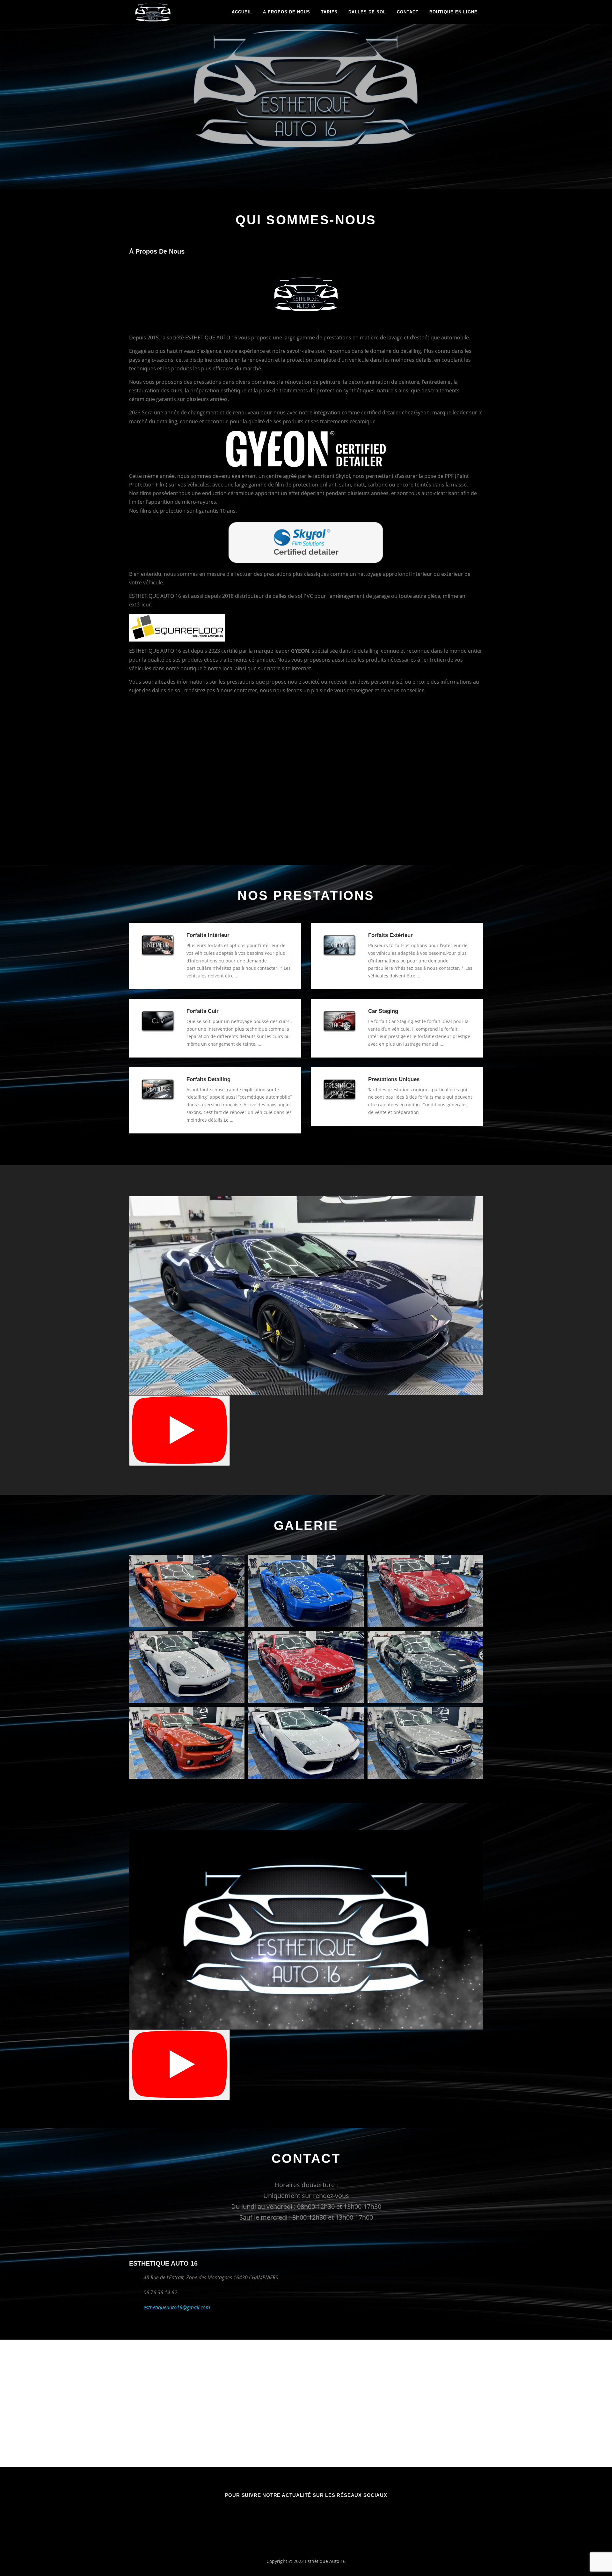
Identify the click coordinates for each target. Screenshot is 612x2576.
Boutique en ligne (453, 12)
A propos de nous (287, 12)
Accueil (242, 12)
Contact (408, 12)
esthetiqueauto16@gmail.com (177, 2307)
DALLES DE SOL (367, 12)
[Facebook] (298, 2513)
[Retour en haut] (585, 2546)
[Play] (179, 1431)
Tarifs (329, 12)
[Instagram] (314, 2513)
